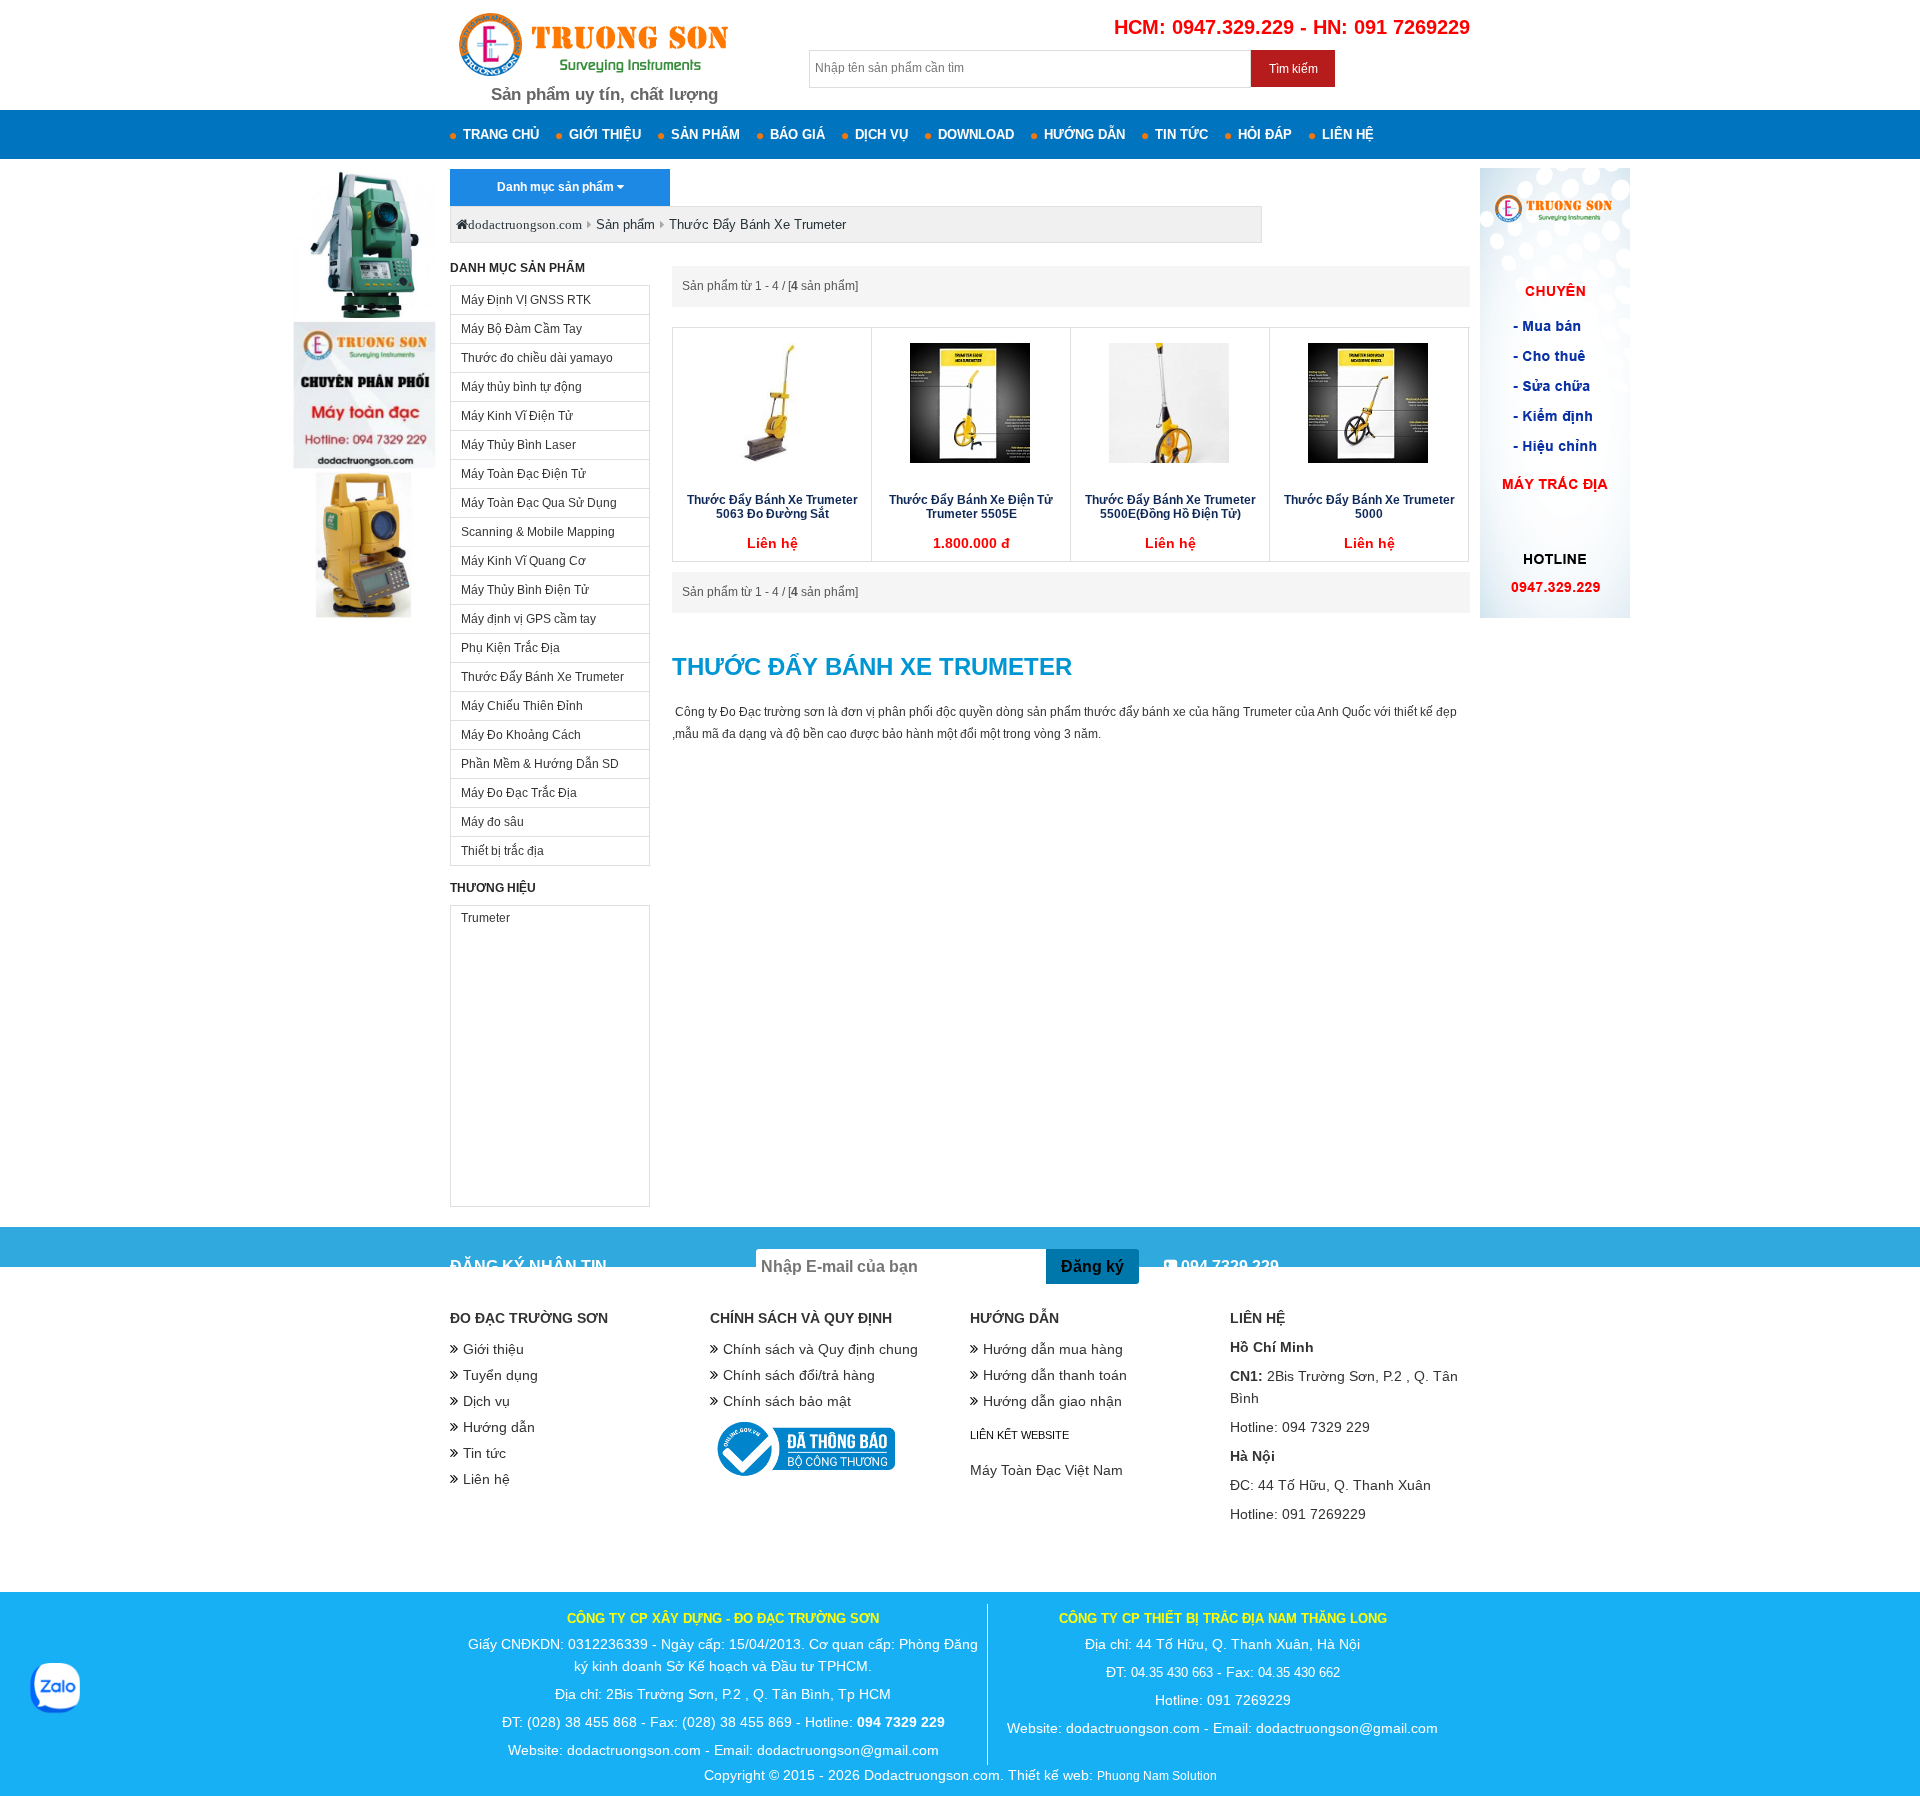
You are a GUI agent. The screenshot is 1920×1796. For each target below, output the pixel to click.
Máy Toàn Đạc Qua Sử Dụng (539, 503)
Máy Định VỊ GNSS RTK (526, 300)
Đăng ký (1092, 1266)
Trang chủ (501, 134)
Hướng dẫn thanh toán (1055, 1375)
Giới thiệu (605, 134)
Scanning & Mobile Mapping (538, 532)
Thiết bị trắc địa (502, 851)
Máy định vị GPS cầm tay (528, 619)
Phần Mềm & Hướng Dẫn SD (540, 764)
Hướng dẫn (1084, 134)
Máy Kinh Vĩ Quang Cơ (523, 561)
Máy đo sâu (492, 822)
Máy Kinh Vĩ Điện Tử (517, 416)
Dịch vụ (881, 134)
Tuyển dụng (500, 1375)
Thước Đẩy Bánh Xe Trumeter (542, 677)
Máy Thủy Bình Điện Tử (525, 590)
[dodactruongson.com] (365, 619)
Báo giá (797, 134)
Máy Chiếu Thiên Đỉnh (522, 706)
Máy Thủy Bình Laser (518, 445)
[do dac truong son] (591, 78)
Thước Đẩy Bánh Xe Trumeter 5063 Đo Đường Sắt (772, 507)
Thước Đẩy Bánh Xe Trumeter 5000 (1369, 507)
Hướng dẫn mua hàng (1053, 1349)
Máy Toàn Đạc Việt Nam (1046, 1470)
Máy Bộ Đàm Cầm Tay (521, 329)
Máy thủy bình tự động (521, 387)
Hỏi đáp (1265, 134)
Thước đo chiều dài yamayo (537, 358)
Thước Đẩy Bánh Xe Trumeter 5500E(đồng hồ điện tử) (1170, 507)
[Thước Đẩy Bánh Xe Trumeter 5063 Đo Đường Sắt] (771, 403)
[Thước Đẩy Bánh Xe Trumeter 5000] (1368, 403)
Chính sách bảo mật (787, 1401)
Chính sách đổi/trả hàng (799, 1375)
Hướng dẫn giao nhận (1052, 1401)
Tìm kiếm (1293, 69)
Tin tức (1181, 134)
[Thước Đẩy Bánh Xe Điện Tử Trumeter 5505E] (970, 403)
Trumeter (485, 918)
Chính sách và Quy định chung (820, 1349)
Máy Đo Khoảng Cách (521, 735)
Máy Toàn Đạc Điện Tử (523, 474)
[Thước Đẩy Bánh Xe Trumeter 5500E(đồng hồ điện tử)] (1169, 403)
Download (976, 134)
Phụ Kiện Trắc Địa (510, 648)
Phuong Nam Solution (1157, 1776)
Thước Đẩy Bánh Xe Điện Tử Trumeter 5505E (971, 507)
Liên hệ (1348, 134)
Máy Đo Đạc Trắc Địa (519, 793)
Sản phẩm (705, 134)
